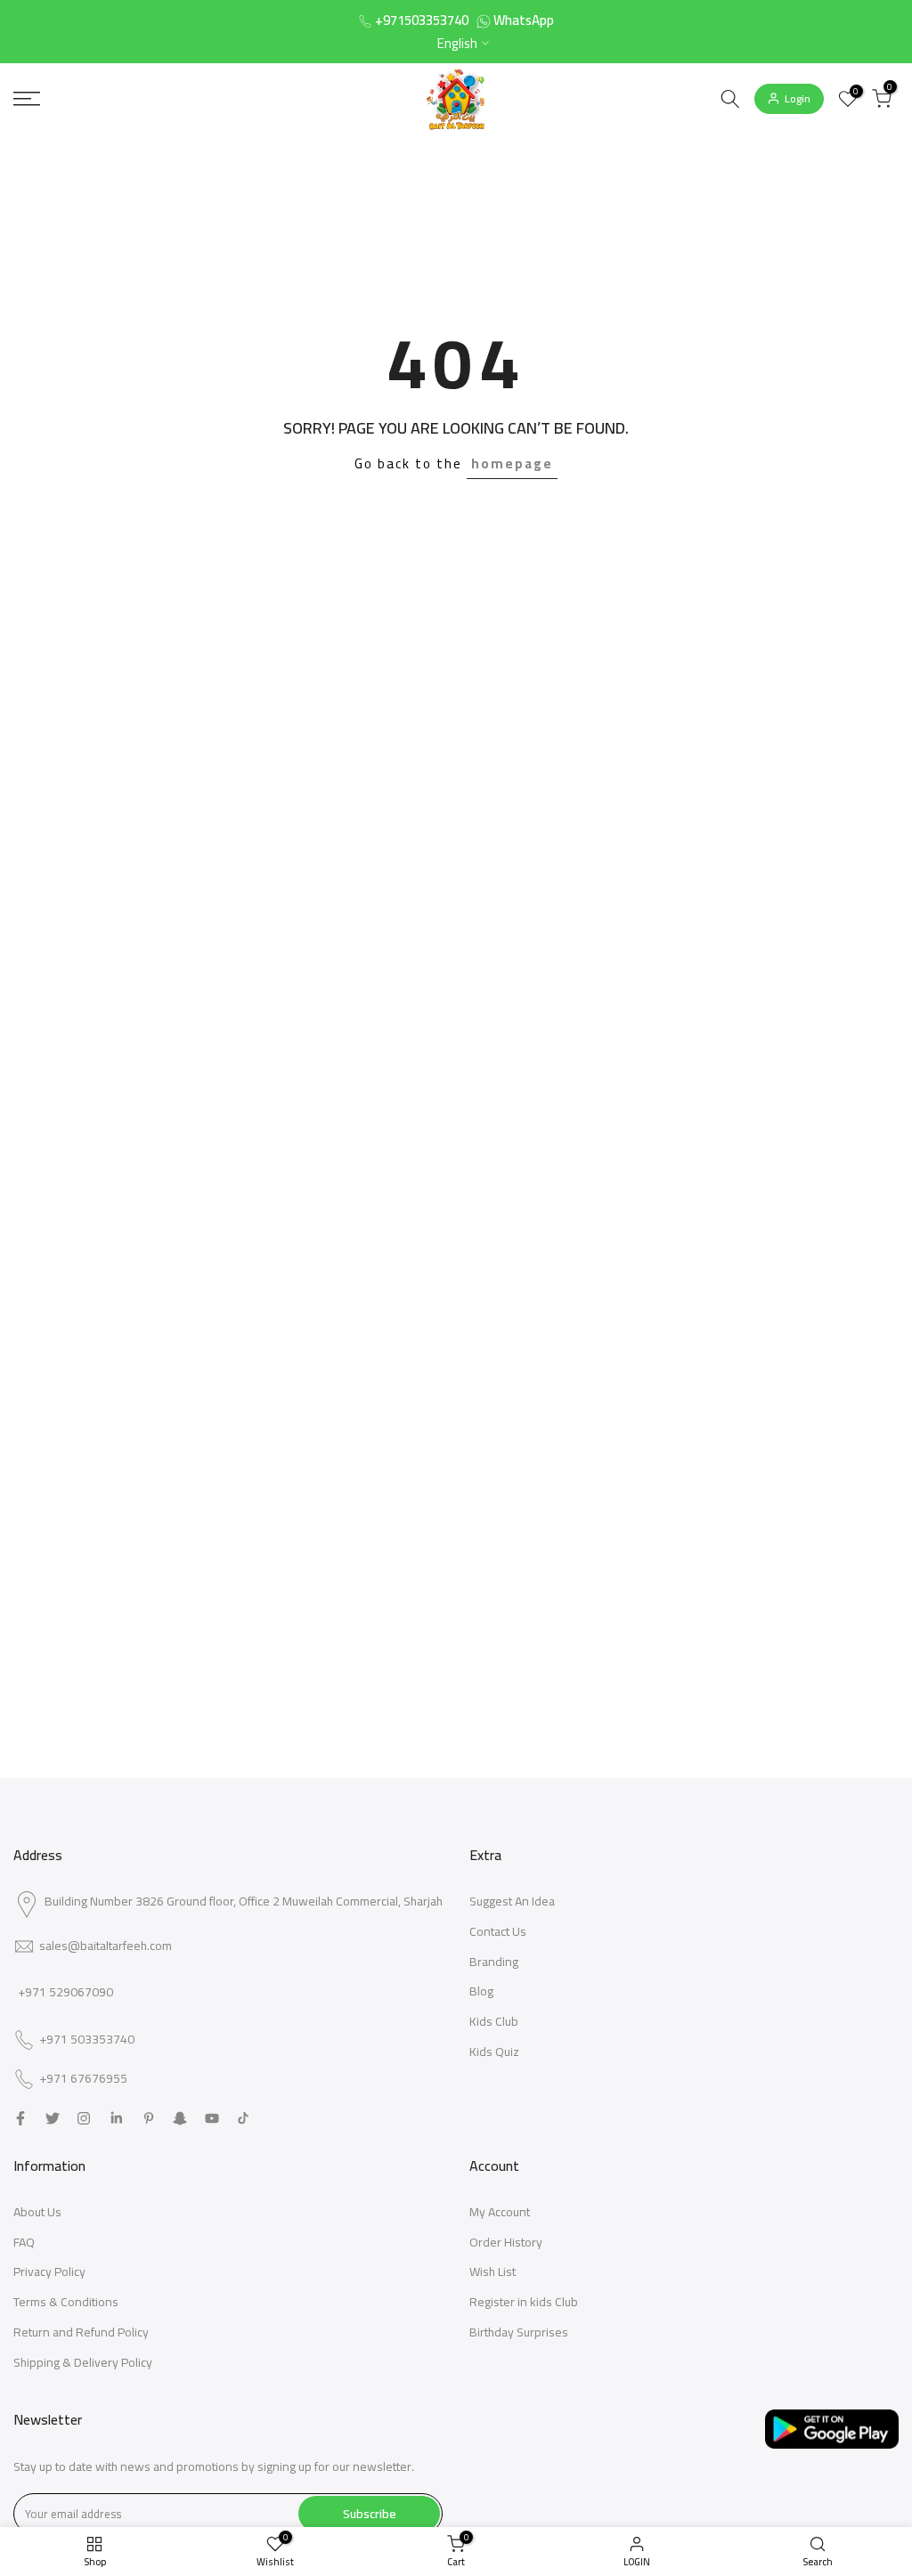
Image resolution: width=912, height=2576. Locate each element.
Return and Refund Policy (81, 2332)
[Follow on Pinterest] (149, 2118)
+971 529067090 (65, 1992)
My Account (500, 2212)
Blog (481, 1991)
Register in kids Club (524, 2302)
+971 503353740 (87, 2040)
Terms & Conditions (66, 2302)
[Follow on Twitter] (53, 2118)
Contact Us (498, 1931)
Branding (494, 1962)
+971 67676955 (83, 2079)
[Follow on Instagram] (84, 2118)
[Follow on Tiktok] (243, 2118)
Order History (506, 2242)
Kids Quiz (494, 2052)
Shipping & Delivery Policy (83, 2362)
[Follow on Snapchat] (180, 2118)
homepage (512, 463)
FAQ (24, 2242)
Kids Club (494, 2021)
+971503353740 (422, 20)
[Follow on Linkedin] (116, 2118)
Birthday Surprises (519, 2332)
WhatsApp (524, 20)
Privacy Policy (49, 2271)
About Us (37, 2212)
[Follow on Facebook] (20, 2118)
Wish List (493, 2271)
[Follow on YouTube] (212, 2118)
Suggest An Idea (512, 1901)
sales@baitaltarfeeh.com (106, 1946)
